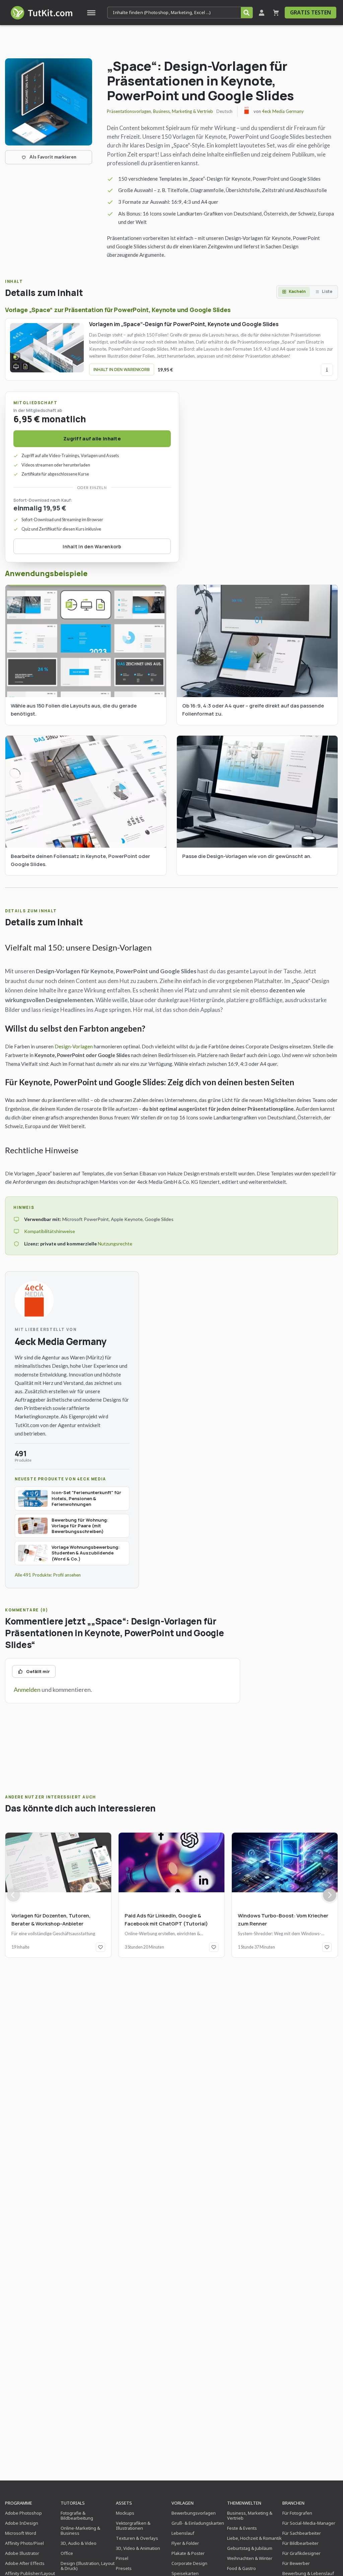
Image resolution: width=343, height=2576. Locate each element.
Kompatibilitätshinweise (50, 1231)
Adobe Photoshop (23, 2513)
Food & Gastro (242, 2568)
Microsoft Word (21, 2533)
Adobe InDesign (22, 2523)
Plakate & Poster (188, 2553)
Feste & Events (242, 2528)
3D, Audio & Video (79, 2543)
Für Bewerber (296, 2563)
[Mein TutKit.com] (262, 13)
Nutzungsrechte (115, 1244)
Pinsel (122, 2558)
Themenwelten (244, 2503)
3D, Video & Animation (138, 2548)
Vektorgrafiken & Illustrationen (133, 2526)
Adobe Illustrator (22, 2553)
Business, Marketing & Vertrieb (183, 111)
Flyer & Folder (185, 2543)
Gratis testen (311, 12)
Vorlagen (183, 2503)
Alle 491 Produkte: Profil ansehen (48, 1575)
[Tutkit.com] (41, 13)
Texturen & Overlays (137, 2538)
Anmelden (27, 1690)
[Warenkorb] (276, 13)
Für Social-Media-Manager (309, 2523)
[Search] (247, 13)
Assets (124, 2503)
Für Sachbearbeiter (302, 2533)
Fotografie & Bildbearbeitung (77, 2516)
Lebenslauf (183, 2533)
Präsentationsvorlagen (129, 111)
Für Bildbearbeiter (300, 2543)
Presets (124, 2568)
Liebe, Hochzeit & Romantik (254, 2538)
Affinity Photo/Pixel (24, 2543)
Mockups (125, 2513)
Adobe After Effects (25, 2563)
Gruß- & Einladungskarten (198, 2523)
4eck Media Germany (283, 111)
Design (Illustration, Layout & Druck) (88, 2566)
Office (67, 2553)
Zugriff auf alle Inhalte (92, 439)
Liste (327, 291)
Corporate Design (189, 2563)
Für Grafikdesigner (301, 2553)
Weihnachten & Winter (250, 2558)
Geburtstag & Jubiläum (250, 2548)
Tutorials (73, 2503)
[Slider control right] (330, 1895)
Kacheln (297, 291)
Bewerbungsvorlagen (194, 2513)
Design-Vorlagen (74, 1046)
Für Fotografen (297, 2513)
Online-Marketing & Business (80, 2531)
